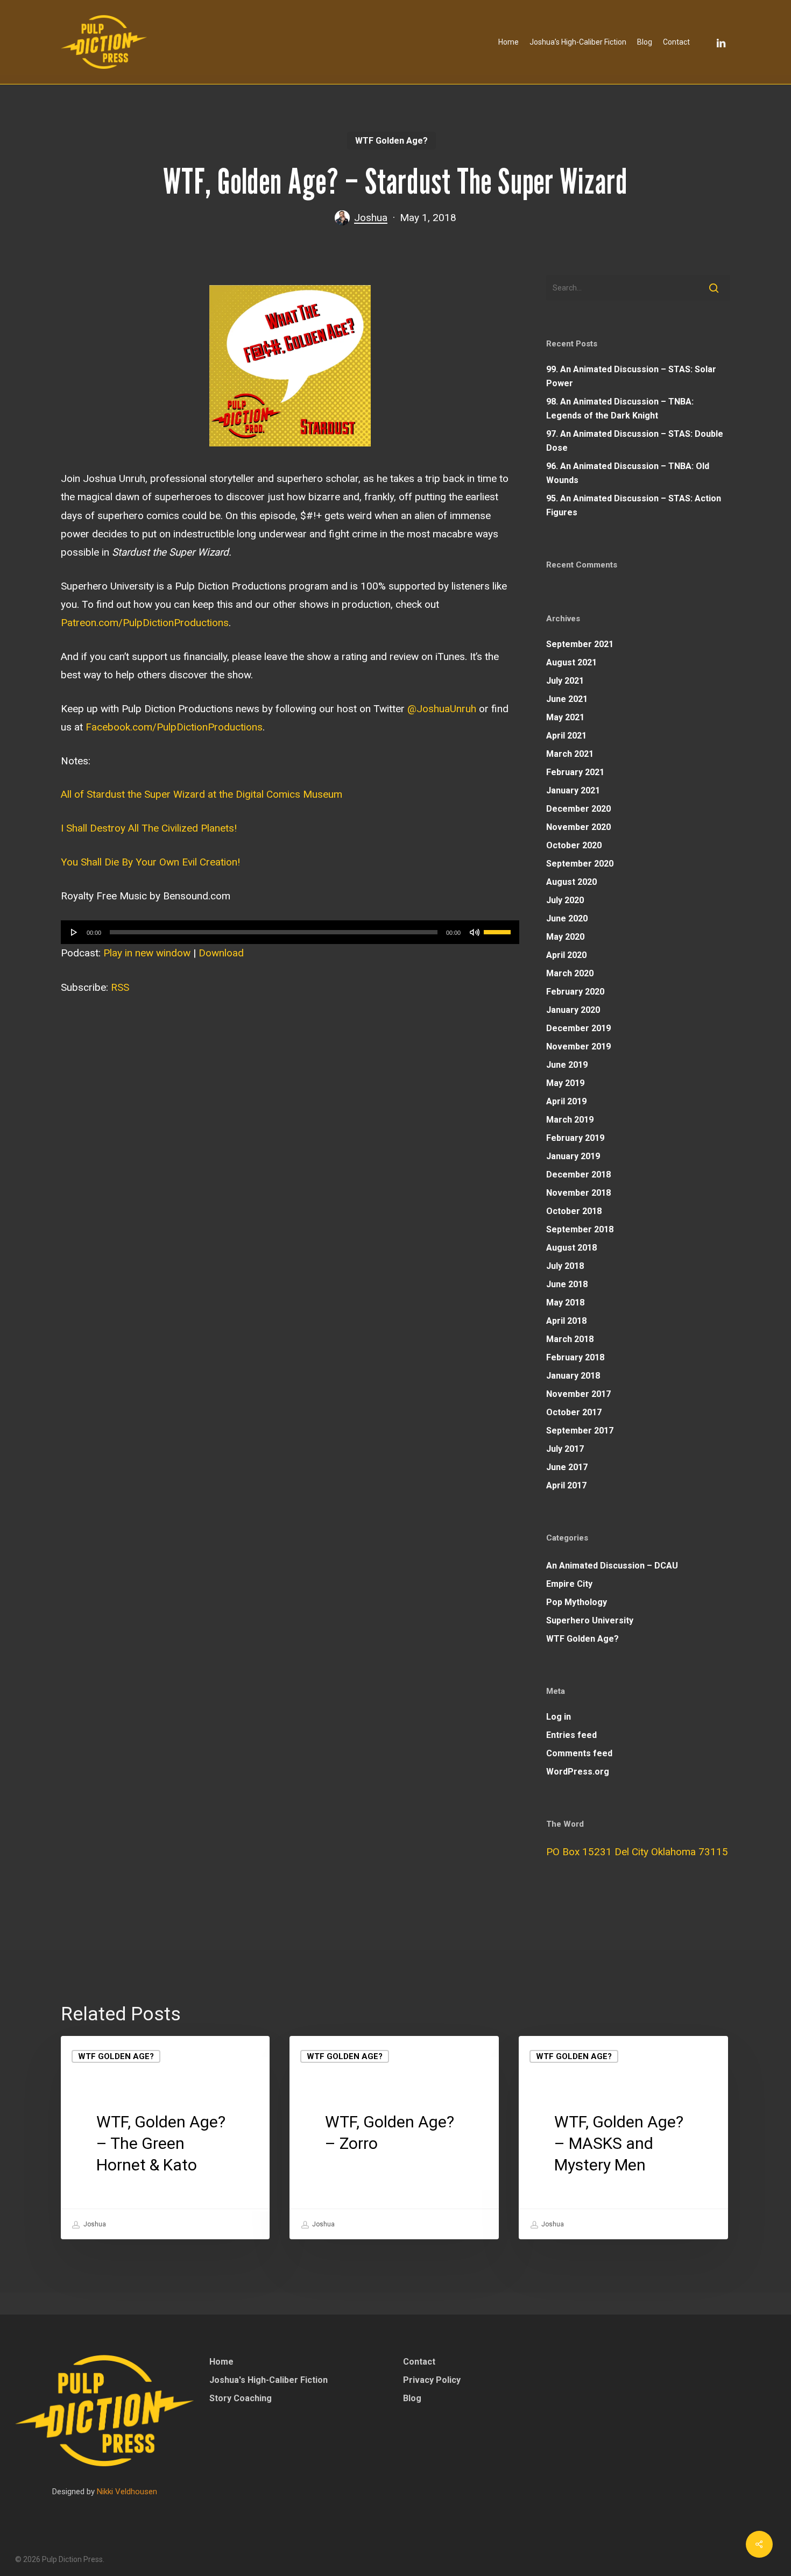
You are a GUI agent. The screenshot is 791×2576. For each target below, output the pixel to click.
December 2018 (578, 1175)
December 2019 (578, 1028)
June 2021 (567, 699)
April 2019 (566, 1101)
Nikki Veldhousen (127, 2492)
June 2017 (567, 1467)
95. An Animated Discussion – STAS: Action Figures (634, 505)
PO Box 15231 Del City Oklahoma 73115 (637, 1852)
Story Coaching (241, 2398)
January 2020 (573, 1010)
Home (221, 2362)
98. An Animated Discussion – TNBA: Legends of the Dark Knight (620, 409)
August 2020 (571, 882)
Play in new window (147, 953)
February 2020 (575, 992)
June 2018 (567, 1284)
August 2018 (571, 1248)
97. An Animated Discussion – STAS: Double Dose (635, 441)
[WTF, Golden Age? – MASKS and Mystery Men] (623, 2138)
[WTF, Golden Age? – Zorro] (394, 2138)
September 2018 (580, 1229)
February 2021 (575, 772)
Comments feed (579, 1753)
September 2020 (580, 864)
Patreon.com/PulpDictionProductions (145, 623)
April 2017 (566, 1485)
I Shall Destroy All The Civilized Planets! (149, 828)
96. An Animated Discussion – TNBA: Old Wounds (628, 473)
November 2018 (578, 1193)
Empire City (569, 1584)
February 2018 (575, 1357)
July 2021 (565, 681)
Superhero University (590, 1620)
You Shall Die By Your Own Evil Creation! (150, 862)
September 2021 (580, 644)
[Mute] (475, 932)
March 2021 (570, 754)
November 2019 (578, 1046)
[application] (290, 932)
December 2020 (578, 809)
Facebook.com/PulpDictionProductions (174, 727)
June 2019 (567, 1065)
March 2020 (570, 973)
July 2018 (565, 1266)
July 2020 (565, 900)
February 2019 (575, 1138)
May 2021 (565, 717)
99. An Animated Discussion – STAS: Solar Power (631, 376)
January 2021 (573, 790)
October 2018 (574, 1211)
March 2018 (570, 1339)
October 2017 (574, 1412)
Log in (559, 1717)
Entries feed (571, 1735)
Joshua (371, 218)
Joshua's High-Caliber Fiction (269, 2380)
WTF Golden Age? (391, 141)
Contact (419, 2362)
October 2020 (574, 845)
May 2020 (565, 937)
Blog (412, 2398)
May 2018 (565, 1303)
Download (221, 953)
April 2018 (566, 1321)
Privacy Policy (432, 2380)
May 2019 (565, 1083)
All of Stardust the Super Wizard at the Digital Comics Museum (202, 794)
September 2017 (580, 1431)
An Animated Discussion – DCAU (612, 1566)
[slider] (499, 928)
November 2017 (578, 1394)
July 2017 (565, 1449)
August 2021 (571, 662)
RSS (120, 987)
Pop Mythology (577, 1602)
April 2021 (566, 736)
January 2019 (573, 1156)
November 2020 (578, 827)
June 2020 (567, 918)
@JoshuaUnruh (442, 709)
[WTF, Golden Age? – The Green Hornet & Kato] (165, 2138)
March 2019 (570, 1120)
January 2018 (573, 1376)
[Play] (74, 932)
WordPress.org (578, 1772)
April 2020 (566, 955)
